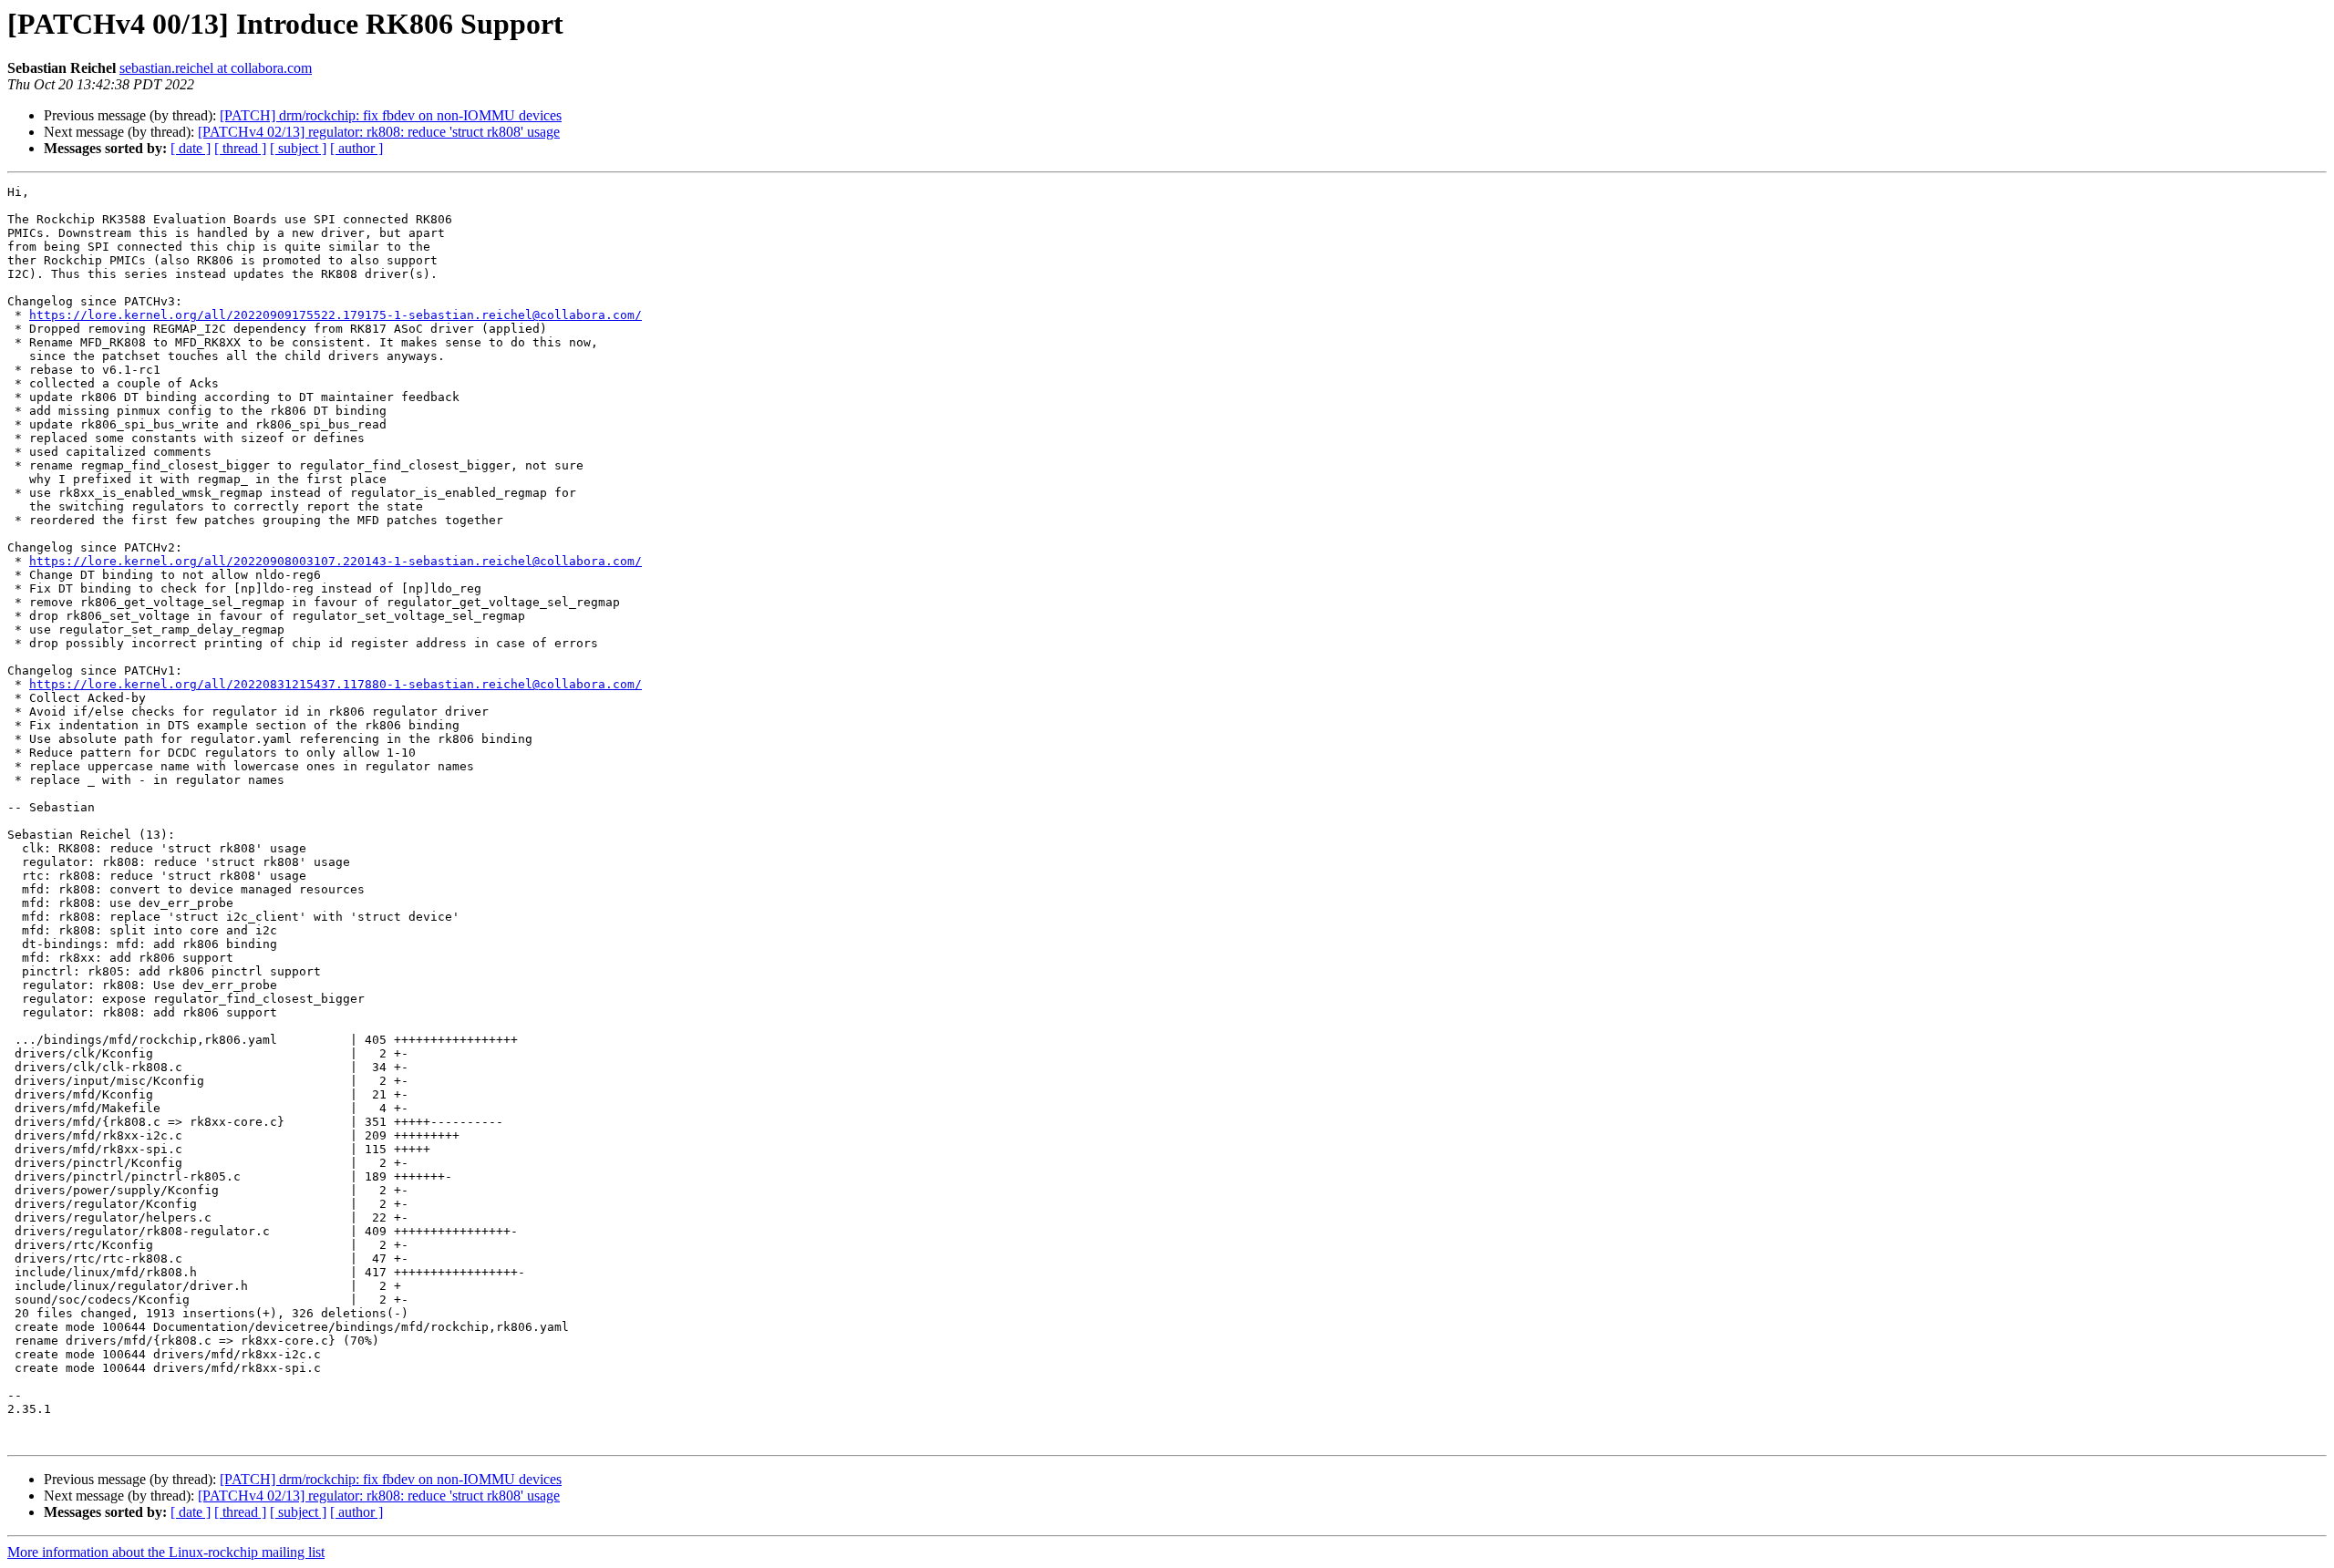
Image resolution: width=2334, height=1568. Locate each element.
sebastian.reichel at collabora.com (216, 68)
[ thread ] (240, 148)
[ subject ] (298, 148)
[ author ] (356, 148)
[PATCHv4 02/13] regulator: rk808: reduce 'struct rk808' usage (379, 132)
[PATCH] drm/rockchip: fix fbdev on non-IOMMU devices (391, 115)
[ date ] (191, 148)
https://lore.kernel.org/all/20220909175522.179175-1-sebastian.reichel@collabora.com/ (336, 315)
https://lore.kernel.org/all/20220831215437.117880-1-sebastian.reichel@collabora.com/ (336, 684)
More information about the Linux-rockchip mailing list (166, 1552)
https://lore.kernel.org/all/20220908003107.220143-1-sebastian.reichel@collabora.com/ (336, 561)
